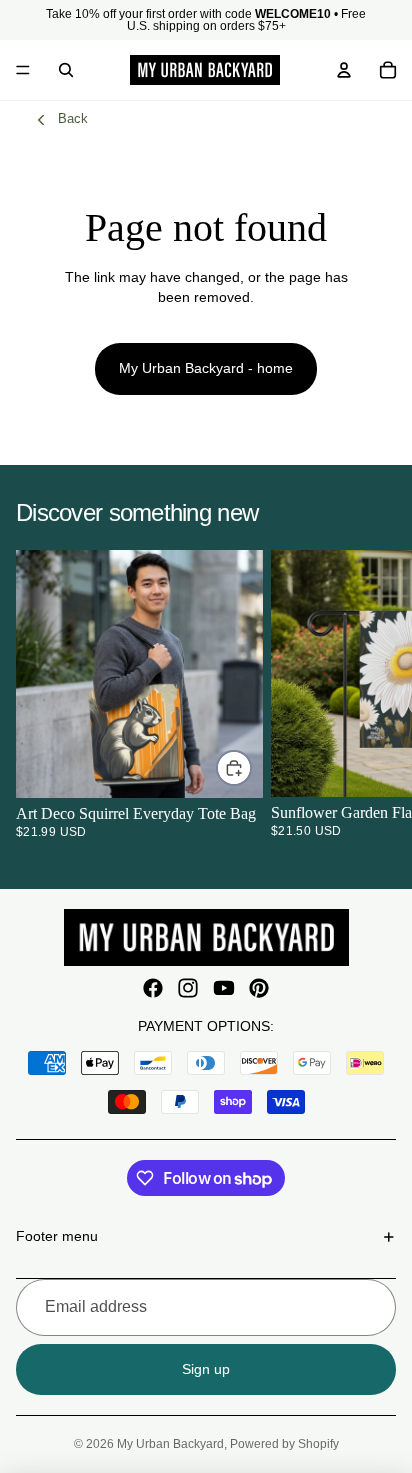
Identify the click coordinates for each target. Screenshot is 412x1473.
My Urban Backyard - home (206, 368)
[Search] (66, 70)
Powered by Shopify (284, 1444)
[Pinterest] (259, 988)
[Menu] (23, 70)
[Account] (344, 70)
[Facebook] (153, 988)
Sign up (206, 1369)
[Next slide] (372, 702)
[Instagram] (188, 988)
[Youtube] (224, 988)
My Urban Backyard (170, 1444)
